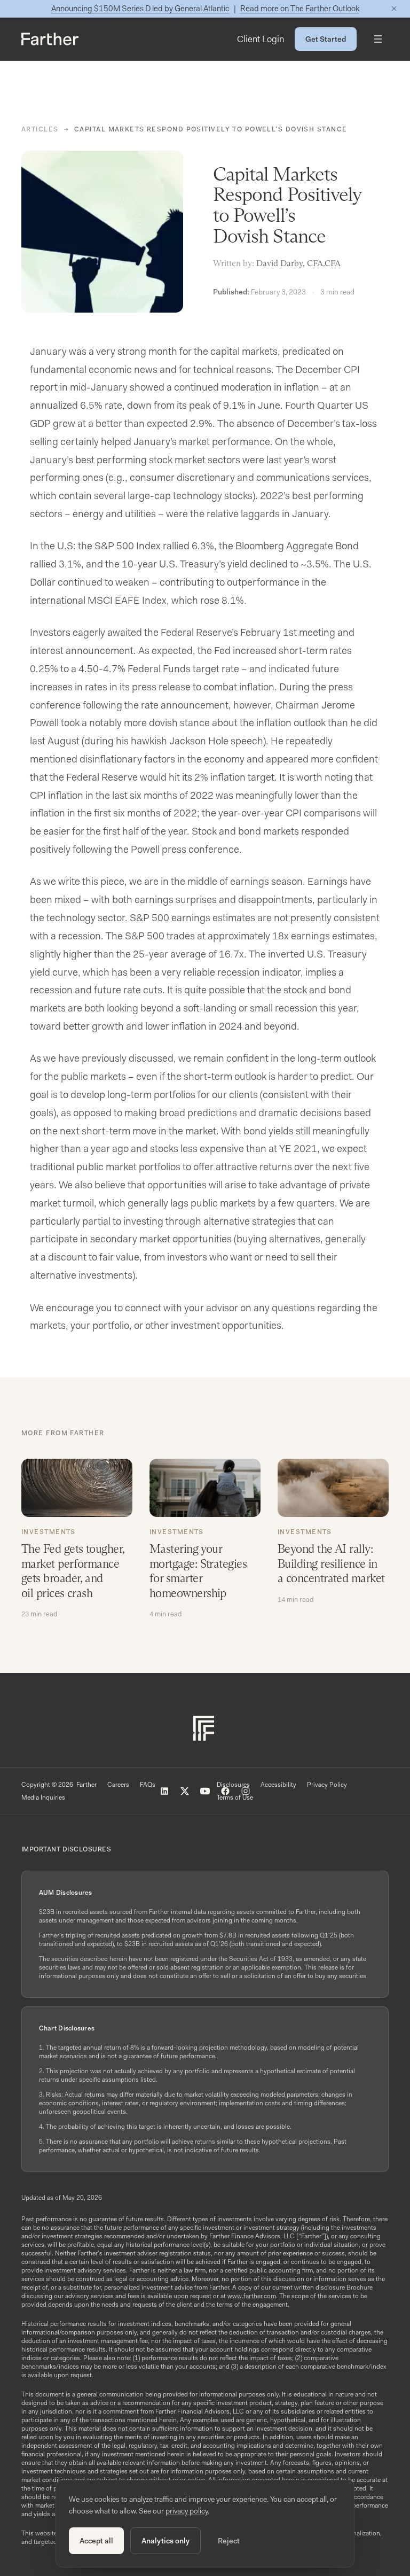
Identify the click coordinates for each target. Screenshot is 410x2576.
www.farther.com (252, 2296)
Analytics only (165, 2541)
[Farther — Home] (50, 39)
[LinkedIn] (164, 1791)
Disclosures (233, 1785)
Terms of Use (235, 1797)
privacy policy (187, 2511)
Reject (229, 2541)
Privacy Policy (327, 1785)
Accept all (96, 2541)
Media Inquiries (43, 1797)
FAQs (148, 1785)
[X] (185, 1791)
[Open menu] (378, 39)
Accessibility (278, 1785)
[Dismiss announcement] (394, 9)
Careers (118, 1785)
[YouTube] (205, 1791)
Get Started (326, 39)
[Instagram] (246, 1791)
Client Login (261, 39)
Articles (40, 129)
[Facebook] (225, 1791)
